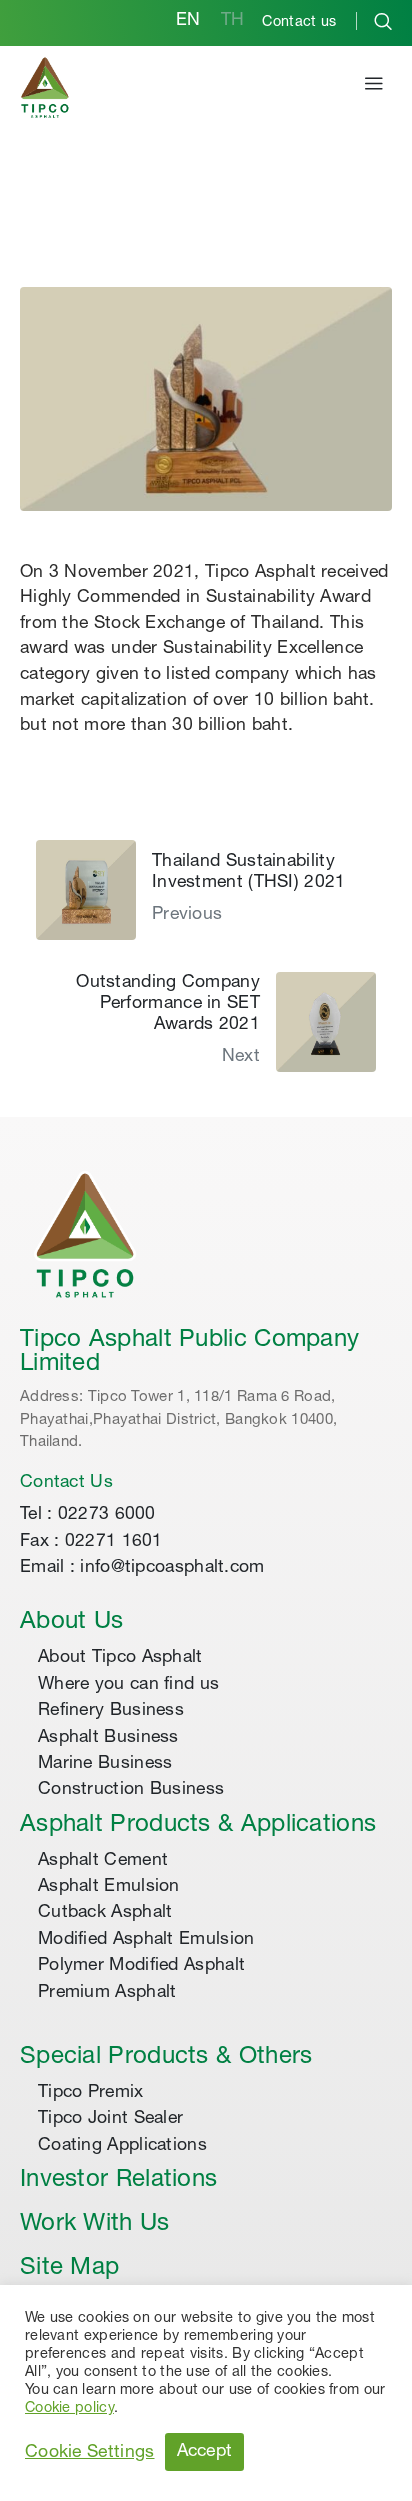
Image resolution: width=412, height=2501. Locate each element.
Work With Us (95, 2225)
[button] (374, 87)
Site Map (69, 2269)
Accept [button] (205, 2452)
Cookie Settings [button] (90, 2453)
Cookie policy (69, 2409)
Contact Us (66, 1483)
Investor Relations (118, 2181)
